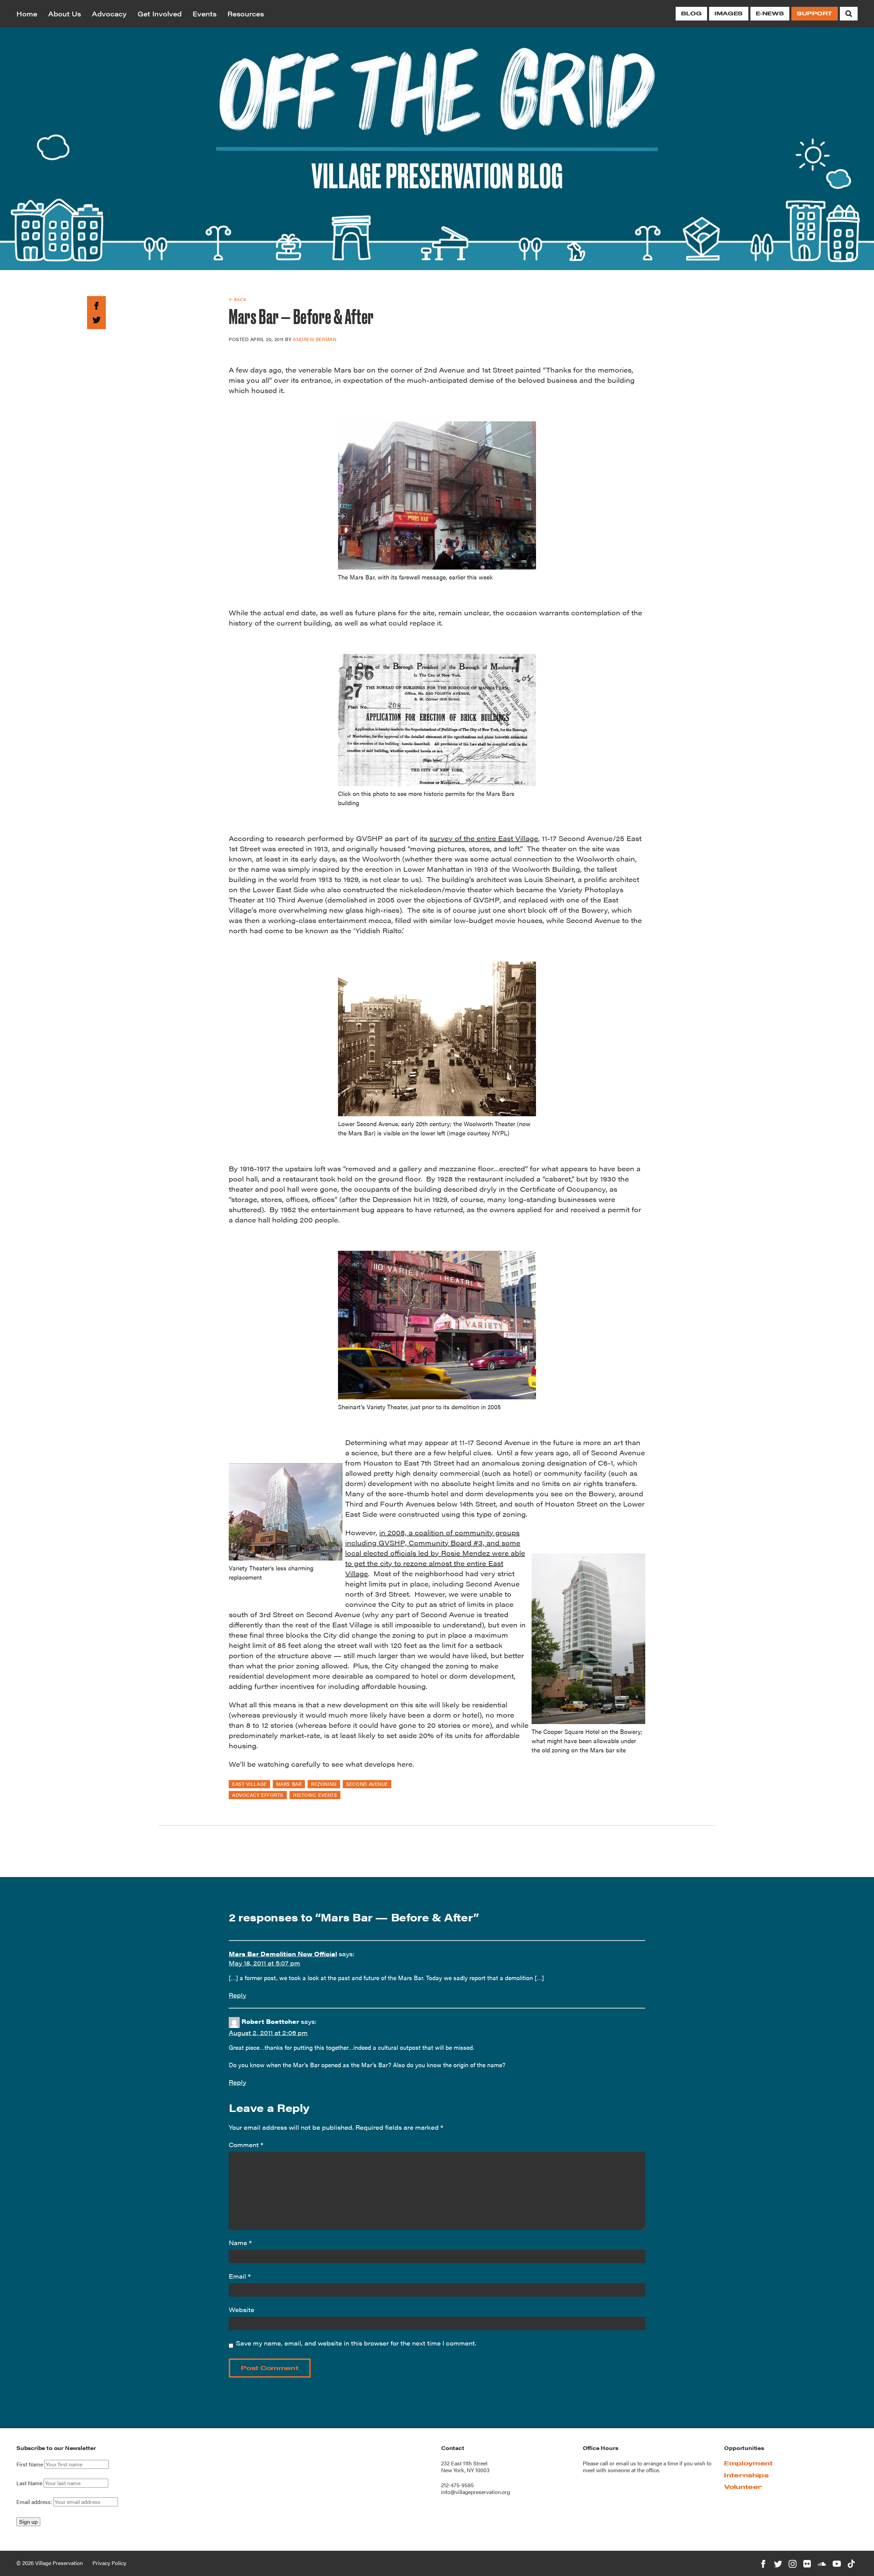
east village (249, 1784)
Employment (748, 2463)
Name (240, 2243)
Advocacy (109, 13)
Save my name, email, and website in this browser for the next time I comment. (356, 2343)
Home (27, 13)
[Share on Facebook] (96, 305)
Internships (746, 2475)
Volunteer (743, 2487)
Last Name (29, 2483)
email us (626, 2463)
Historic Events (315, 1795)
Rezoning (324, 1784)
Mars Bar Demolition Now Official (283, 1954)
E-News (770, 13)
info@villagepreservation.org (476, 2492)
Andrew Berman (315, 339)
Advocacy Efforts (258, 1795)
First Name (30, 2464)
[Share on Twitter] (96, 318)
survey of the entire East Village (484, 838)
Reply (237, 1995)
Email (240, 2276)
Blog (691, 13)
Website (242, 2309)
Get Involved (160, 13)
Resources (246, 13)
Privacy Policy (109, 2563)
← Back (237, 299)
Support (815, 13)
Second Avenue (367, 1784)
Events (205, 13)
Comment (246, 2145)
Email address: (35, 2502)
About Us (65, 13)
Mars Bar (289, 1784)
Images (729, 13)
